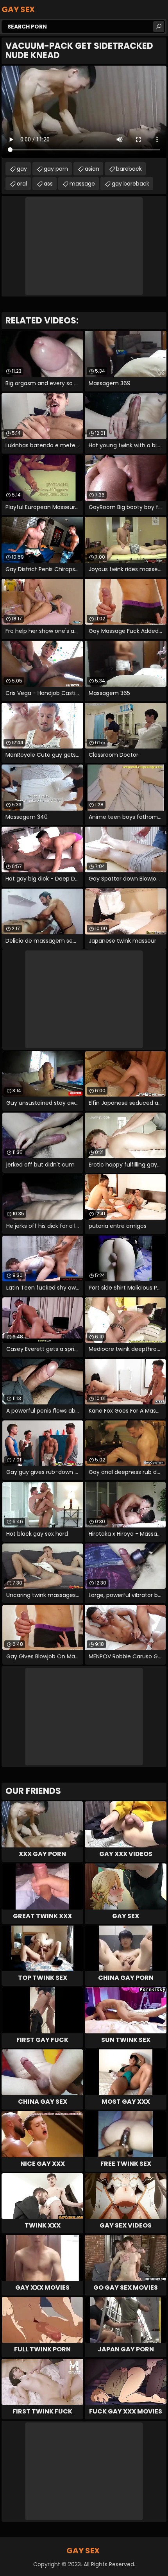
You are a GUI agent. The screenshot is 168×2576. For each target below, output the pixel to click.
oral (22, 184)
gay (22, 169)
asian (92, 169)
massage (82, 184)
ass (48, 184)
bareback (129, 169)
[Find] (159, 27)
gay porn (56, 169)
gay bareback (130, 184)
